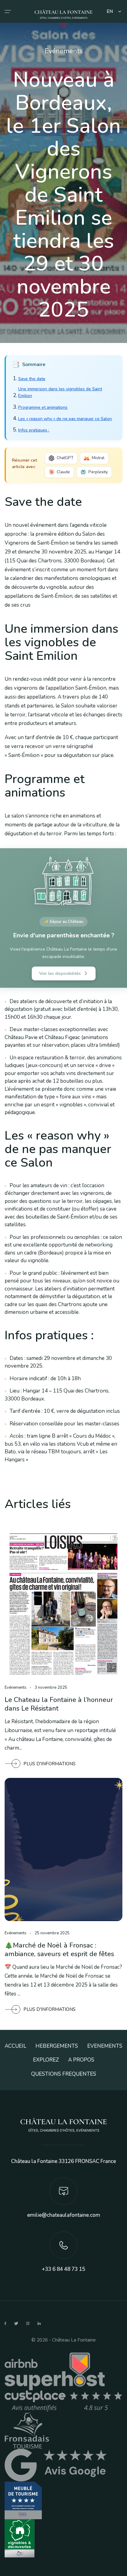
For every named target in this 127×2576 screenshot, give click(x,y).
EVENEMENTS (105, 2046)
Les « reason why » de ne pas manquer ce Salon (65, 419)
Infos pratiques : (34, 430)
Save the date (32, 379)
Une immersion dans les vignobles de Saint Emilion (60, 392)
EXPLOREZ (46, 2060)
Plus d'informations (49, 1764)
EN (110, 12)
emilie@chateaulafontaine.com (64, 2215)
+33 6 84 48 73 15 (63, 2269)
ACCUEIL (15, 2046)
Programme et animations (43, 407)
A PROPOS (81, 2060)
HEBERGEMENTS (57, 2046)
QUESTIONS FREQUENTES (64, 2074)
